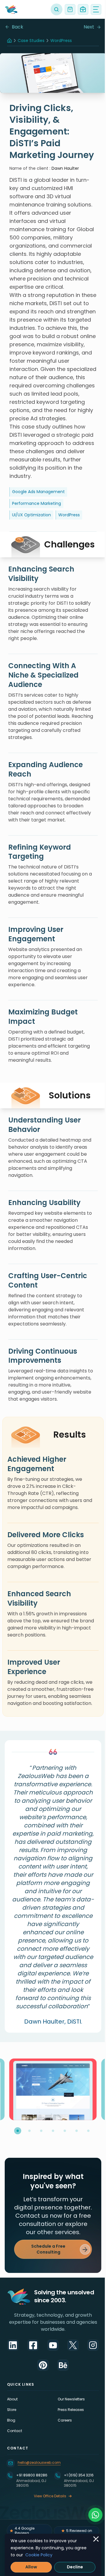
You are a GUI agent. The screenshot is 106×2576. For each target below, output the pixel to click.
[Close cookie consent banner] (96, 2539)
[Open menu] (96, 9)
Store (12, 2410)
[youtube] (53, 2345)
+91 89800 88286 (32, 2475)
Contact (15, 2431)
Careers (65, 2420)
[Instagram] (93, 2345)
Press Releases (71, 2410)
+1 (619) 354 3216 (79, 2475)
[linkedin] (13, 2345)
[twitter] (73, 2345)
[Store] (70, 9)
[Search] (57, 9)
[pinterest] (43, 2365)
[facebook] (33, 2345)
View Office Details (50, 2496)
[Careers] (83, 9)
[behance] (63, 2365)
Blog (11, 2420)
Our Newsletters (71, 2399)
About (12, 2399)
